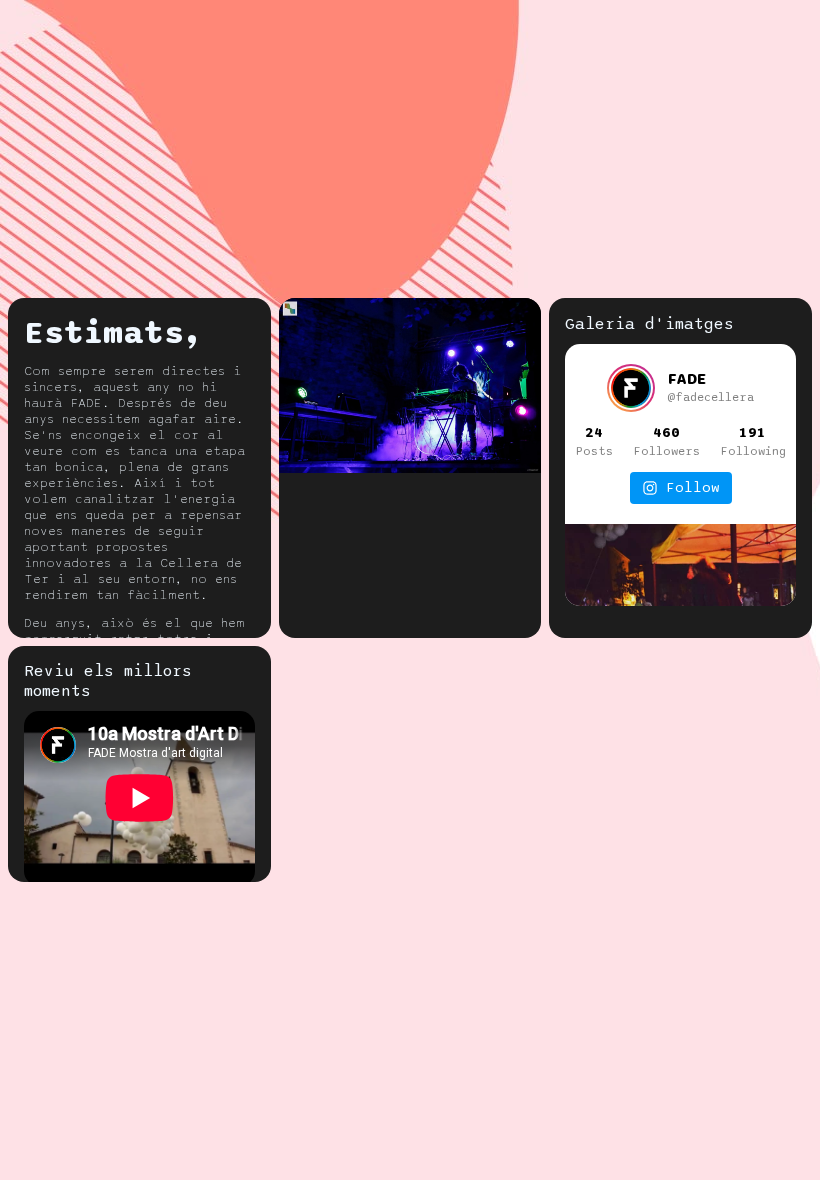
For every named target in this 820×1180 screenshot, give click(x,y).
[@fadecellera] (631, 388)
